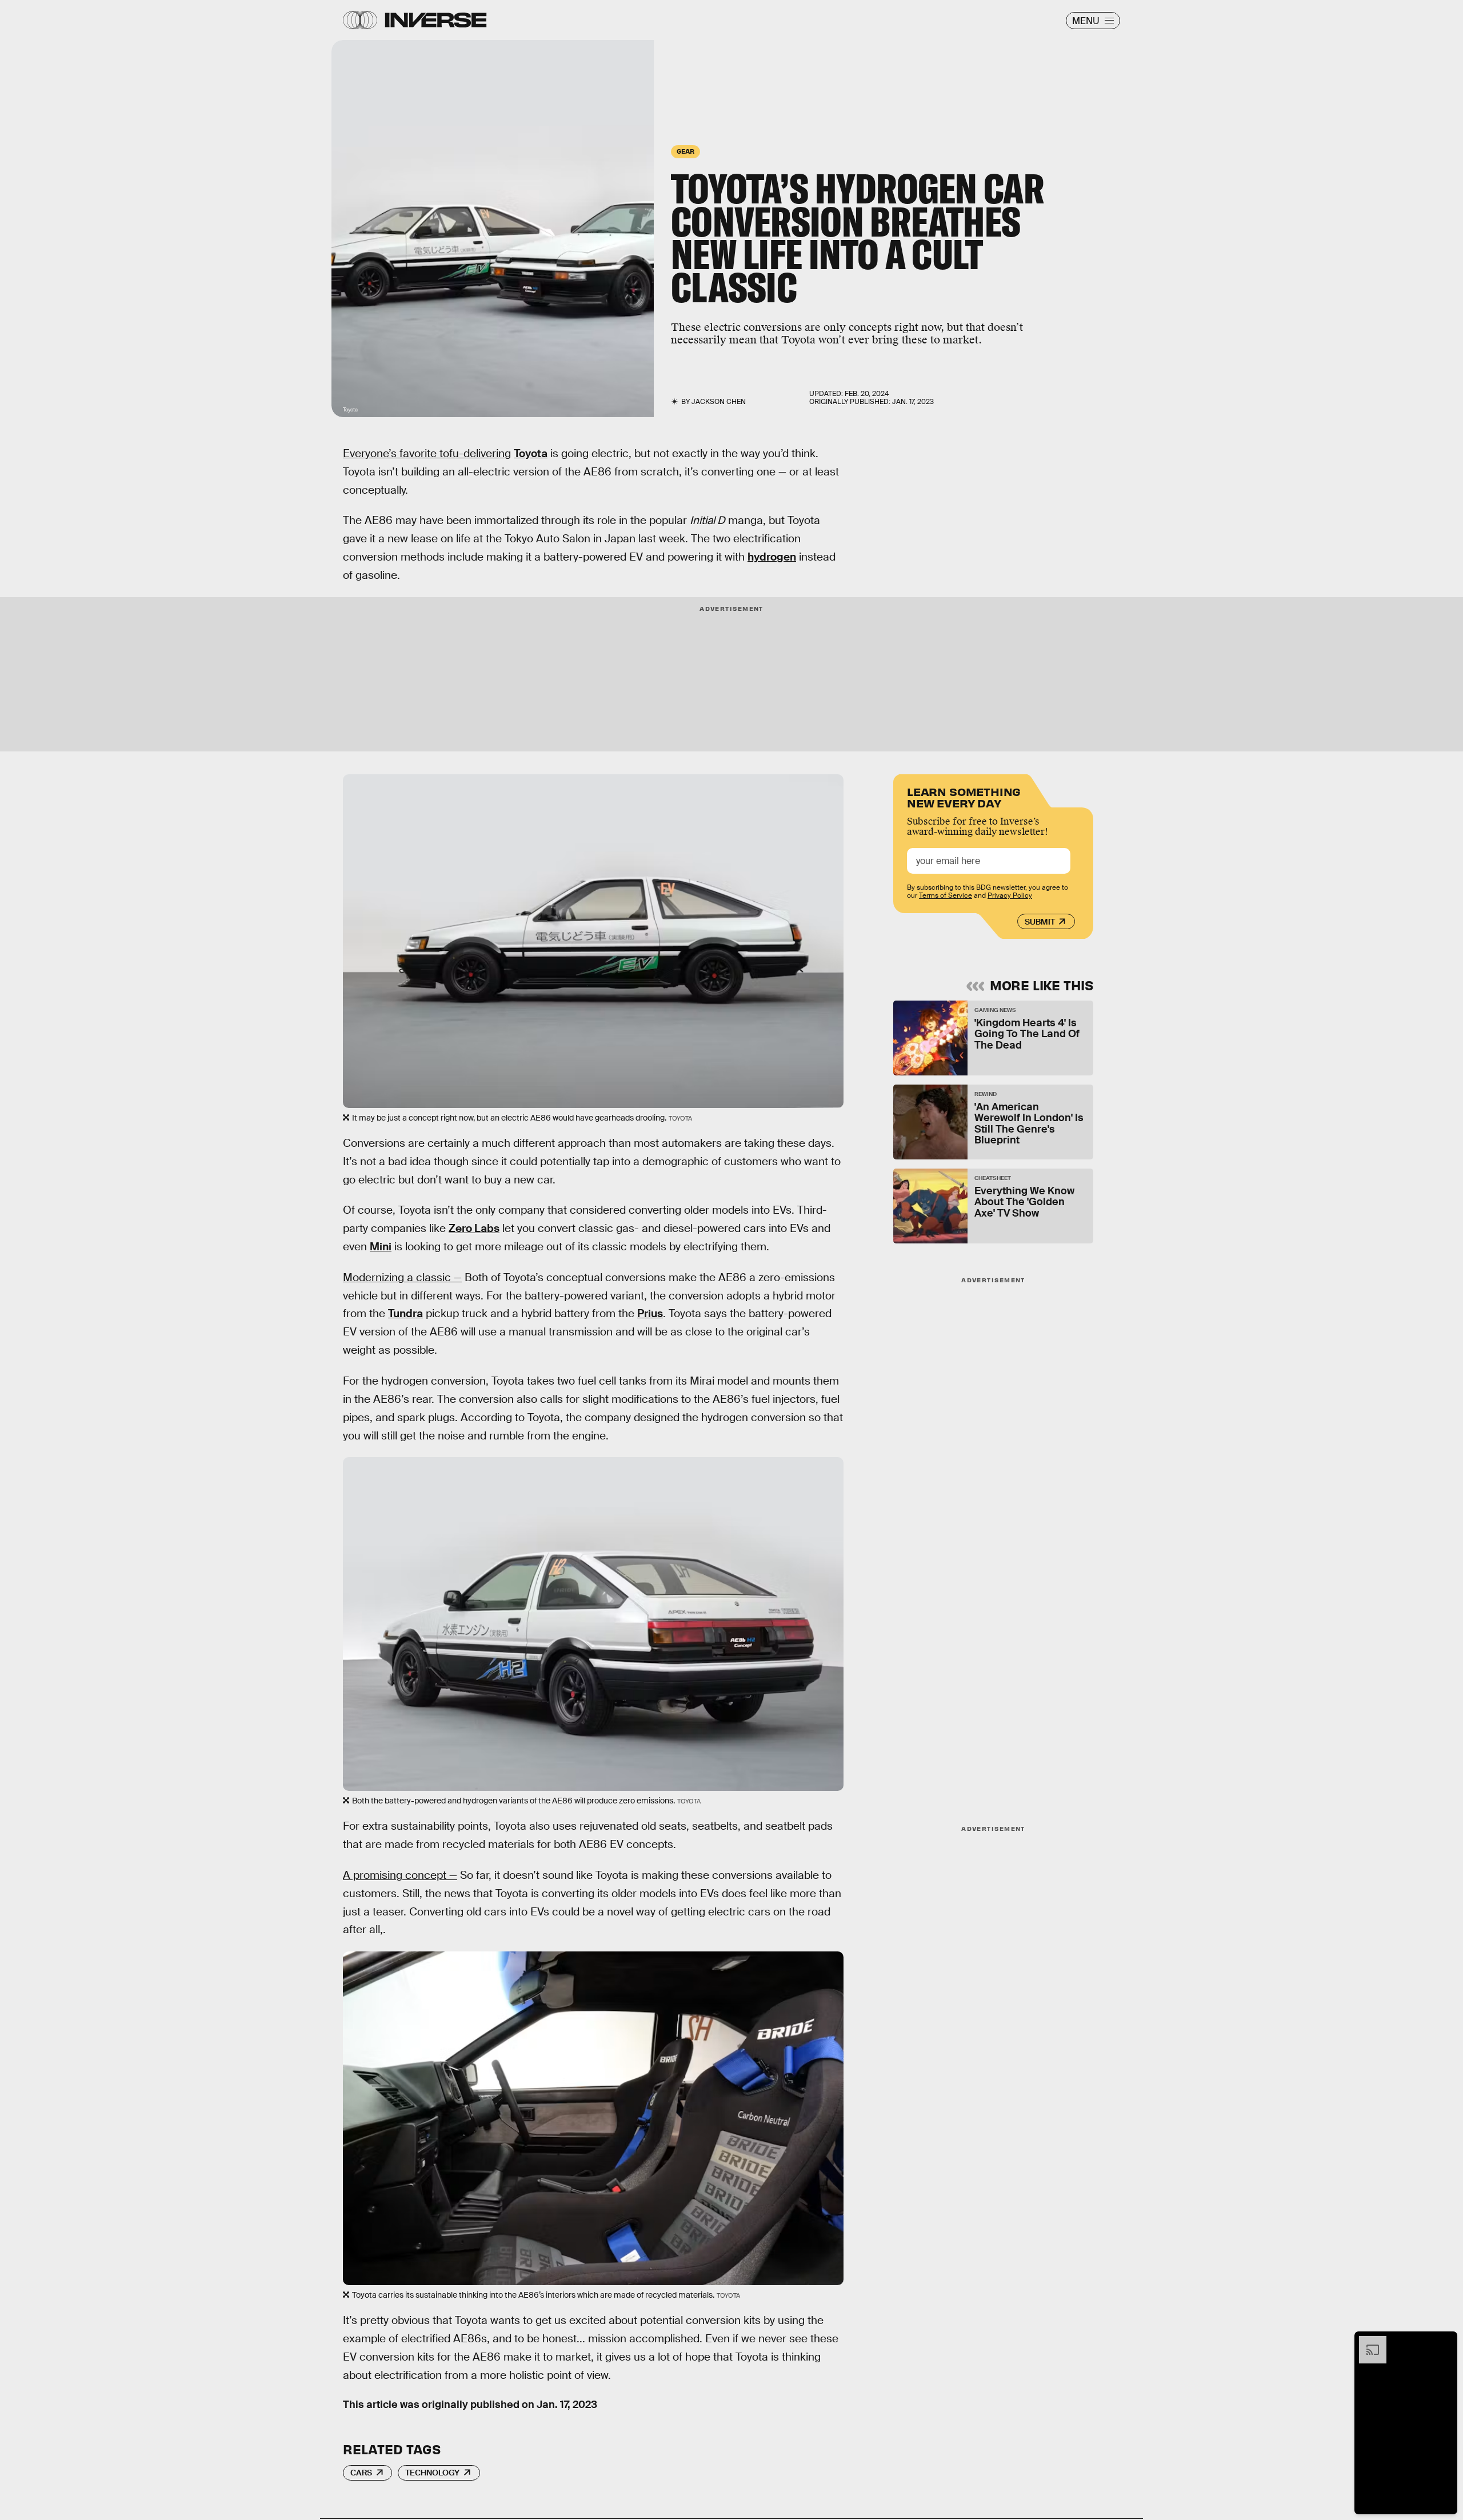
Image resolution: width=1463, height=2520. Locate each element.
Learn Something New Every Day (964, 796)
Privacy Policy (1010, 895)
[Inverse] (436, 20)
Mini (381, 1247)
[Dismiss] (1445, 2342)
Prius (650, 1313)
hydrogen (772, 557)
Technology (432, 2473)
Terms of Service (946, 895)
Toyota (531, 453)
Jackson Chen (719, 402)
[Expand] (1367, 2342)
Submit (1040, 922)
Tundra (405, 1313)
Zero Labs (474, 1228)
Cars (361, 2473)
